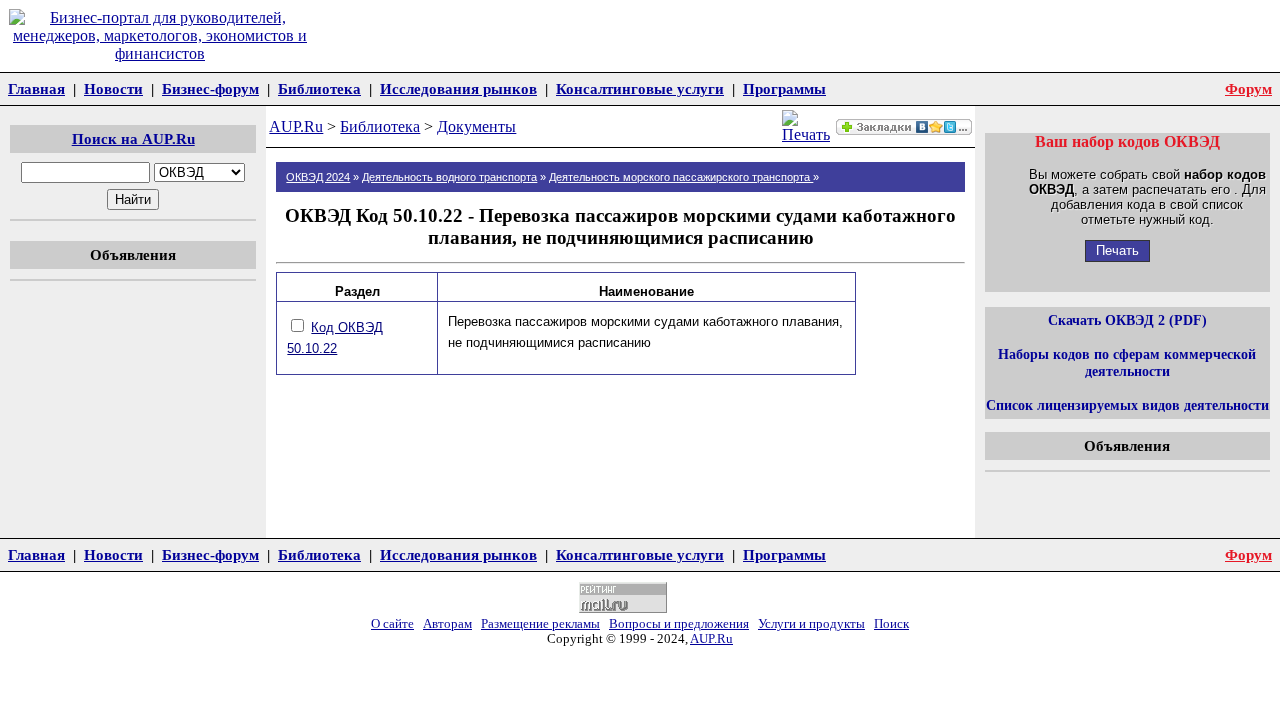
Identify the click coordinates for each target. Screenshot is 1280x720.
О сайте (392, 624)
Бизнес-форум (210, 88)
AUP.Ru (296, 126)
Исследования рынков (458, 88)
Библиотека (319, 88)
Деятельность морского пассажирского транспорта (681, 177)
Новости (113, 88)
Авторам (447, 624)
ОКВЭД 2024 (318, 177)
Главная (36, 88)
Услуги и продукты (811, 624)
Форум (1248, 88)
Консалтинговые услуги (640, 88)
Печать (1117, 250)
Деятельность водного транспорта (449, 177)
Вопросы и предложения (679, 624)
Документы (476, 126)
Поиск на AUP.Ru (133, 138)
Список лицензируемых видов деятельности (1127, 405)
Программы (784, 88)
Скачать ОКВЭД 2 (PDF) (1127, 320)
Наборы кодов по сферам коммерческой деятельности (1127, 362)
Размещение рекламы (540, 624)
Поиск (891, 624)
